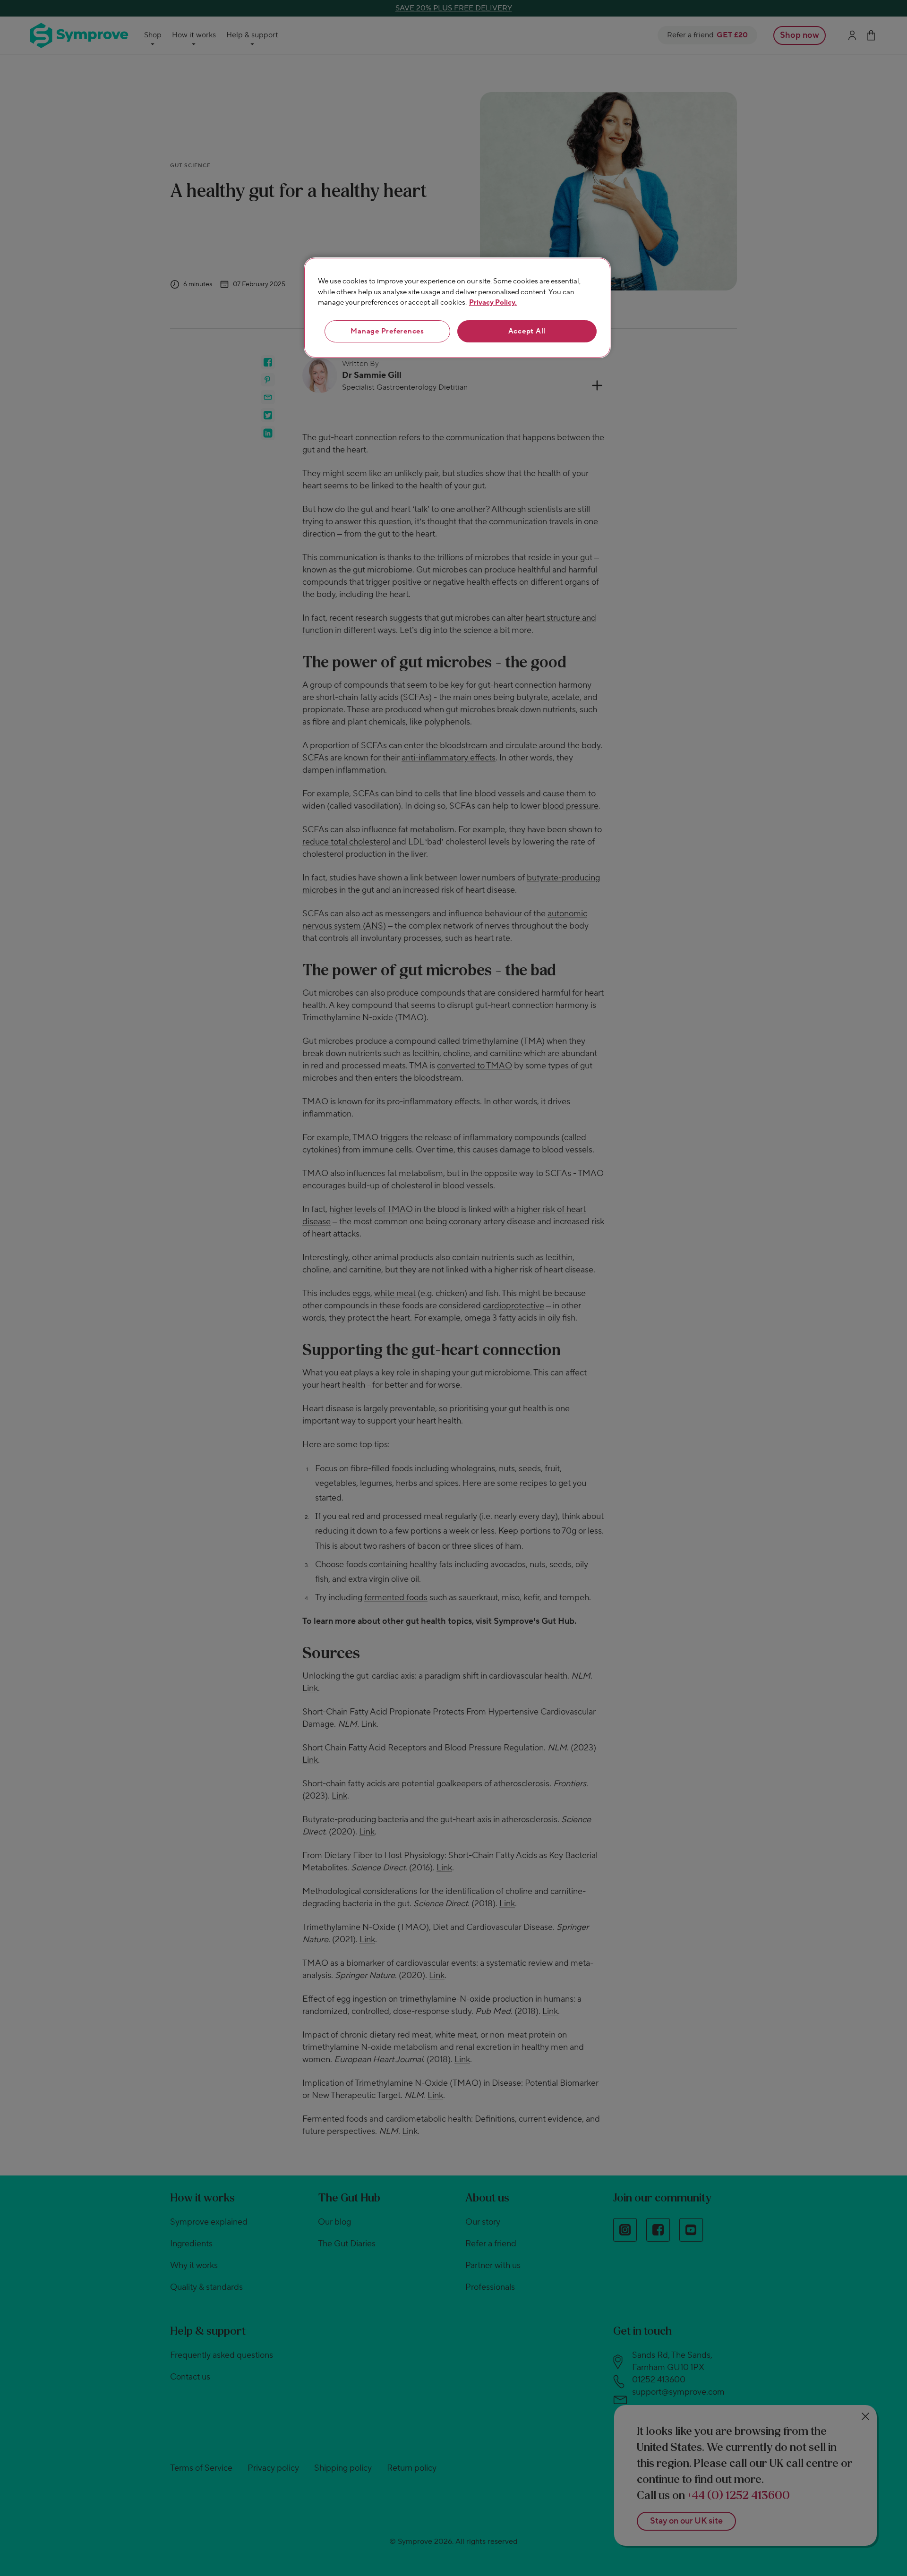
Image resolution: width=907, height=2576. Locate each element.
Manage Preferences (387, 331)
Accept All (527, 331)
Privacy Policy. (493, 303)
